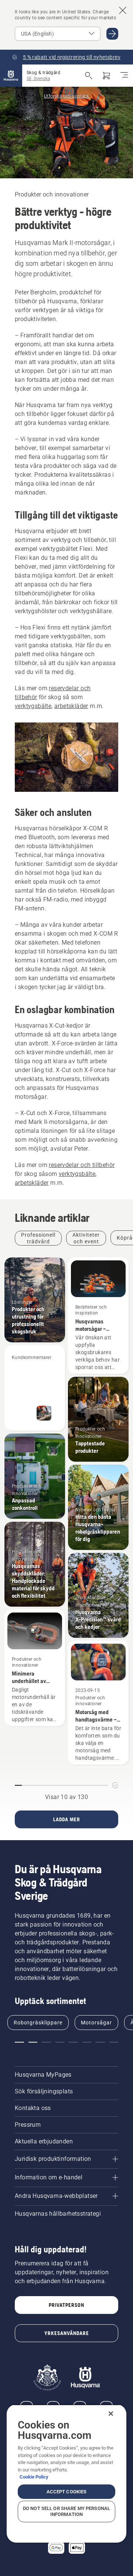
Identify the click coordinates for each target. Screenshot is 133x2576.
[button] (19, 2042)
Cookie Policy (34, 2477)
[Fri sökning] (89, 76)
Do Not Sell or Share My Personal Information (66, 2511)
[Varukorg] (106, 76)
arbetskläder (71, 706)
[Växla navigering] (124, 76)
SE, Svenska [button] (38, 79)
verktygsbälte (33, 706)
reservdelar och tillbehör (82, 1165)
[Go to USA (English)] (112, 34)
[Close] (111, 2414)
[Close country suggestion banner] (123, 10)
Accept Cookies (67, 2492)
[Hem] (11, 76)
